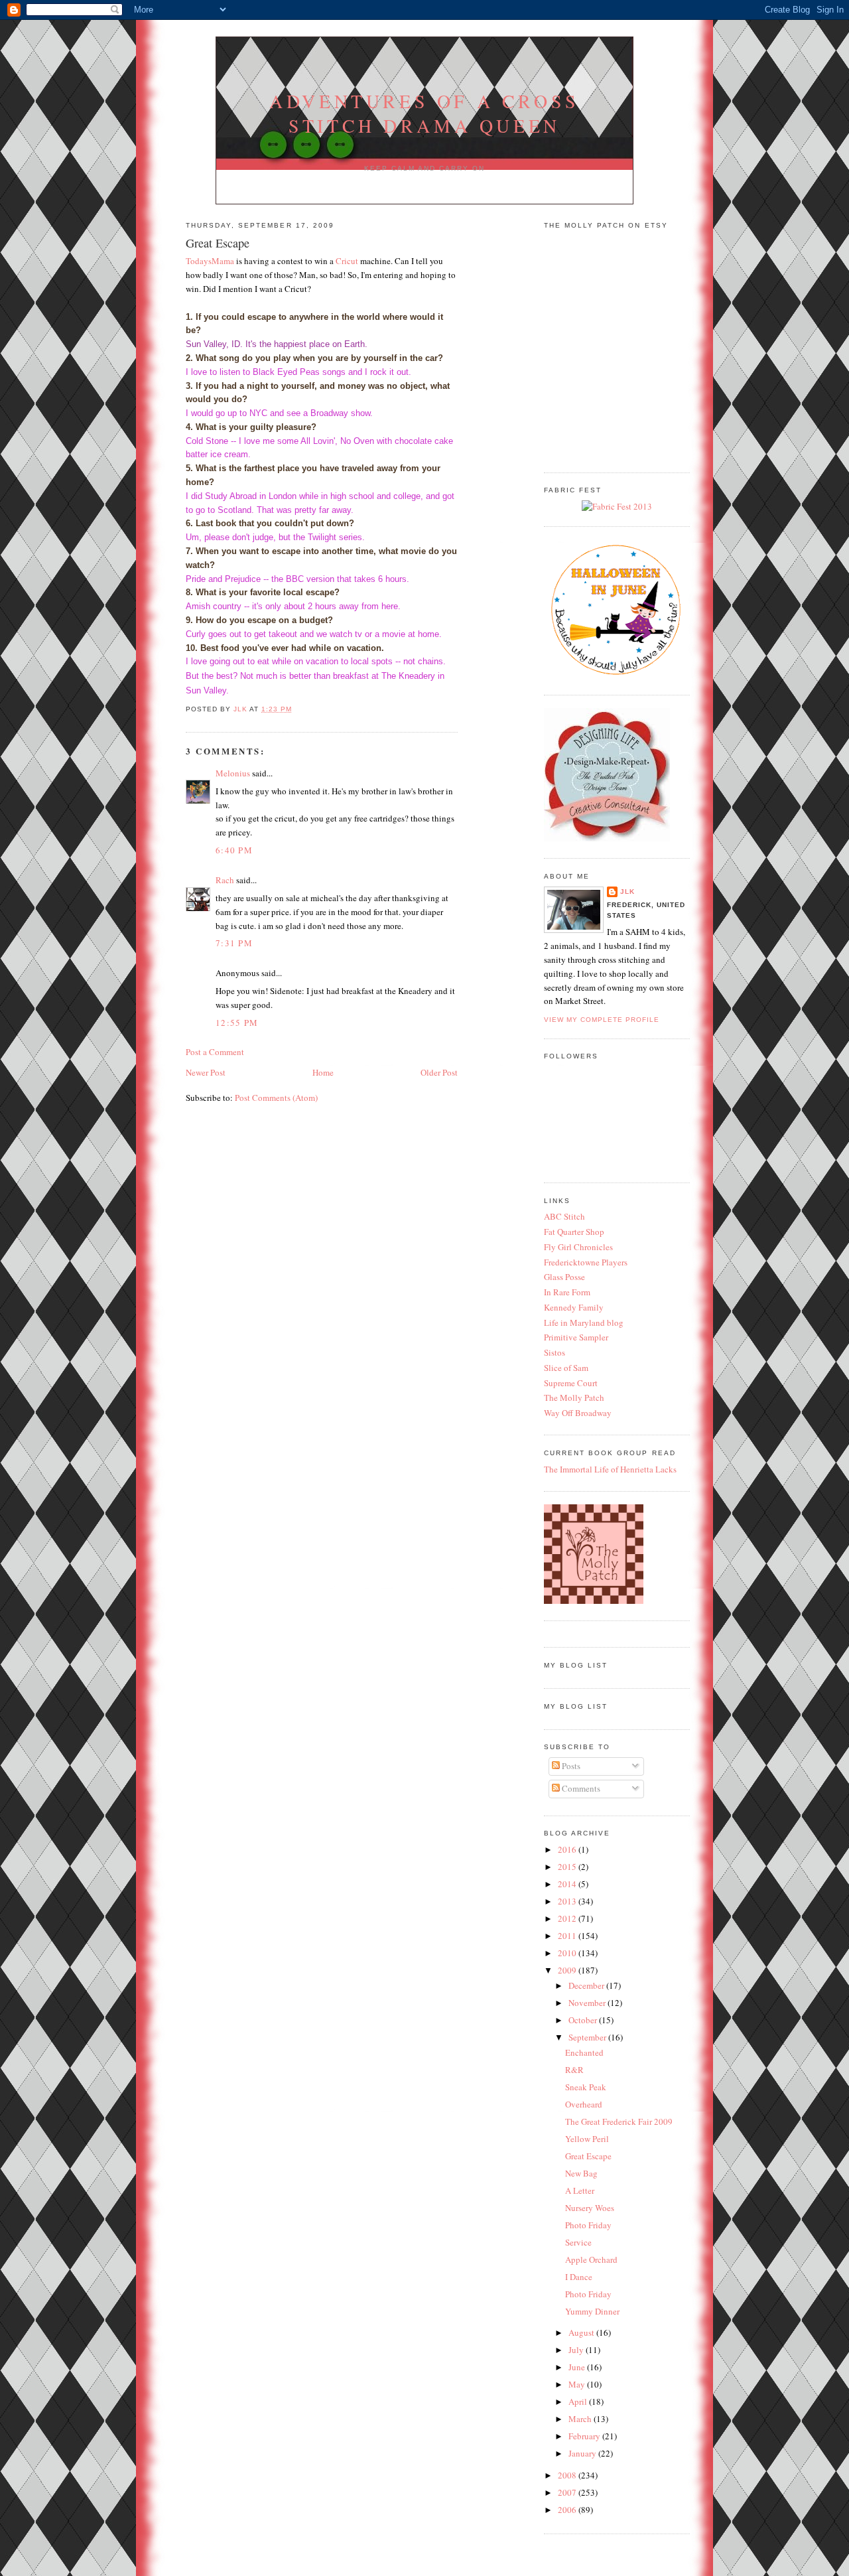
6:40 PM (234, 850)
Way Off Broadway (578, 1413)
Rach (225, 880)
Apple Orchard (591, 2259)
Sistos (555, 1352)
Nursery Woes (590, 2208)
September (588, 2037)
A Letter (580, 2190)
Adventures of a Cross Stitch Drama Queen (424, 113)
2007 (568, 2492)
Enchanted (584, 2052)
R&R (574, 2070)
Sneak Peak (586, 2087)
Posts (570, 1766)
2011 (568, 1936)
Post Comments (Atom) (276, 1098)
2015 (568, 1867)
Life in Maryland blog (584, 1323)
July (577, 2350)
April (579, 2401)
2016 (568, 1849)
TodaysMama (210, 261)
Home (323, 1072)
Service (578, 2242)
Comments (580, 1788)
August (582, 2332)
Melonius (233, 773)
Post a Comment (215, 1052)
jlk (627, 892)
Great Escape (588, 2156)
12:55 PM (237, 1023)
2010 (568, 1953)
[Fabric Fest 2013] (617, 506)
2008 (568, 2475)
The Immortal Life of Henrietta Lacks (610, 1469)
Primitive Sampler (576, 1337)
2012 (568, 1918)
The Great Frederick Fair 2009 (619, 2121)
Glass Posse (564, 1277)
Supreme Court (571, 1383)
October (584, 2020)
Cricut (347, 261)
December (587, 1985)
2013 (568, 1901)
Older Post (439, 1072)
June (578, 2367)
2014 (568, 1884)
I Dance (579, 2277)
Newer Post (206, 1072)
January (583, 2453)
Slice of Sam (566, 1368)
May (578, 2384)
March (581, 2419)
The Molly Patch (574, 1397)
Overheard (584, 2104)
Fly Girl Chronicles (578, 1247)
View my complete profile (602, 1020)
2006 (568, 2510)
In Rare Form (567, 1292)
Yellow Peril (587, 2139)
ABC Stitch (564, 1216)
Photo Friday (588, 2225)
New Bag (581, 2173)
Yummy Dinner (592, 2311)
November (588, 2003)
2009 (568, 1970)
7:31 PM (234, 943)
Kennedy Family (574, 1307)
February (585, 2436)
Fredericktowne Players (586, 1262)
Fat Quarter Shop (574, 1232)
